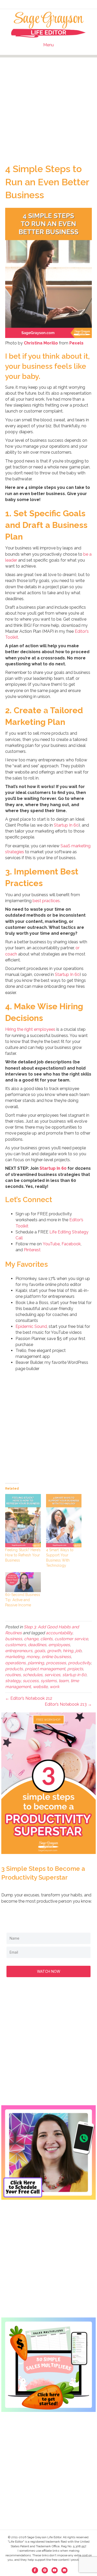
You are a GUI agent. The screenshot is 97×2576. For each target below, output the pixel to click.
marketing (15, 1657)
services (52, 1675)
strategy (13, 1681)
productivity (79, 1663)
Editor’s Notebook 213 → (68, 1704)
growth (54, 1651)
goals (40, 1651)
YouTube (51, 1244)
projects (75, 1669)
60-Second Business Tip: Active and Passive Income (23, 1600)
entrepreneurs (19, 1651)
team (64, 1681)
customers (16, 1645)
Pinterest (32, 1250)
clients (46, 1639)
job (78, 1651)
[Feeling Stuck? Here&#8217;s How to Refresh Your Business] (23, 1521)
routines (13, 1675)
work (54, 1687)
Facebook (71, 1244)
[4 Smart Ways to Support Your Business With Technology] (64, 1521)
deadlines (37, 1645)
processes (56, 1663)
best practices (46, 901)
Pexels (76, 343)
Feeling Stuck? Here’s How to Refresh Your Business (23, 1555)
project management (45, 1669)
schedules (33, 1675)
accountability (59, 1633)
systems (49, 1681)
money (33, 1657)
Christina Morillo (41, 343)
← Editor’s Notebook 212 (29, 1698)
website (40, 1687)
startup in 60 (74, 1675)
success (31, 1681)
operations (15, 1663)
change (31, 1639)
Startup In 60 (66, 825)
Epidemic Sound (31, 1326)
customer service (71, 1639)
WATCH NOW (49, 1971)
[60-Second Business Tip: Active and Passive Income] (23, 1582)
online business (56, 1657)
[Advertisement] (48, 106)
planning (36, 1663)
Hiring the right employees (30, 1029)
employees (59, 1645)
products (14, 1669)
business (14, 1639)
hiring (68, 1651)
